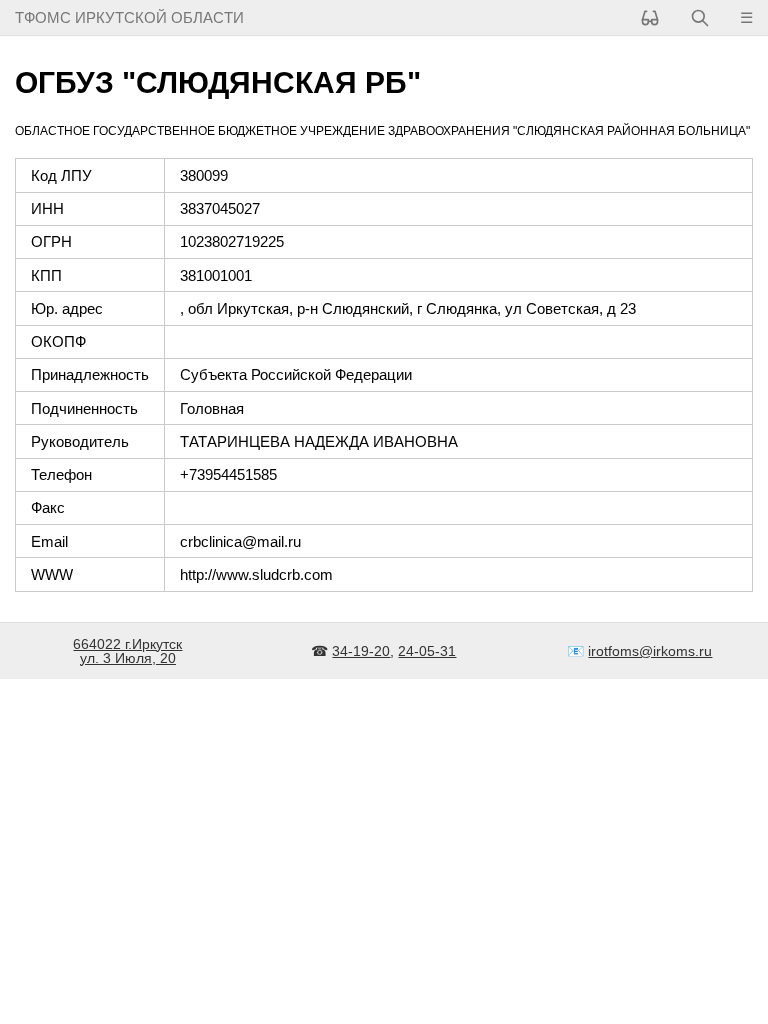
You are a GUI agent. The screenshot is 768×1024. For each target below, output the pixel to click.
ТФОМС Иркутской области (129, 17)
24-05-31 (427, 651)
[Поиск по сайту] (700, 17)
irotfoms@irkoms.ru (650, 651)
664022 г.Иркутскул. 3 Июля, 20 (127, 651)
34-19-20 (361, 651)
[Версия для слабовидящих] (650, 17)
